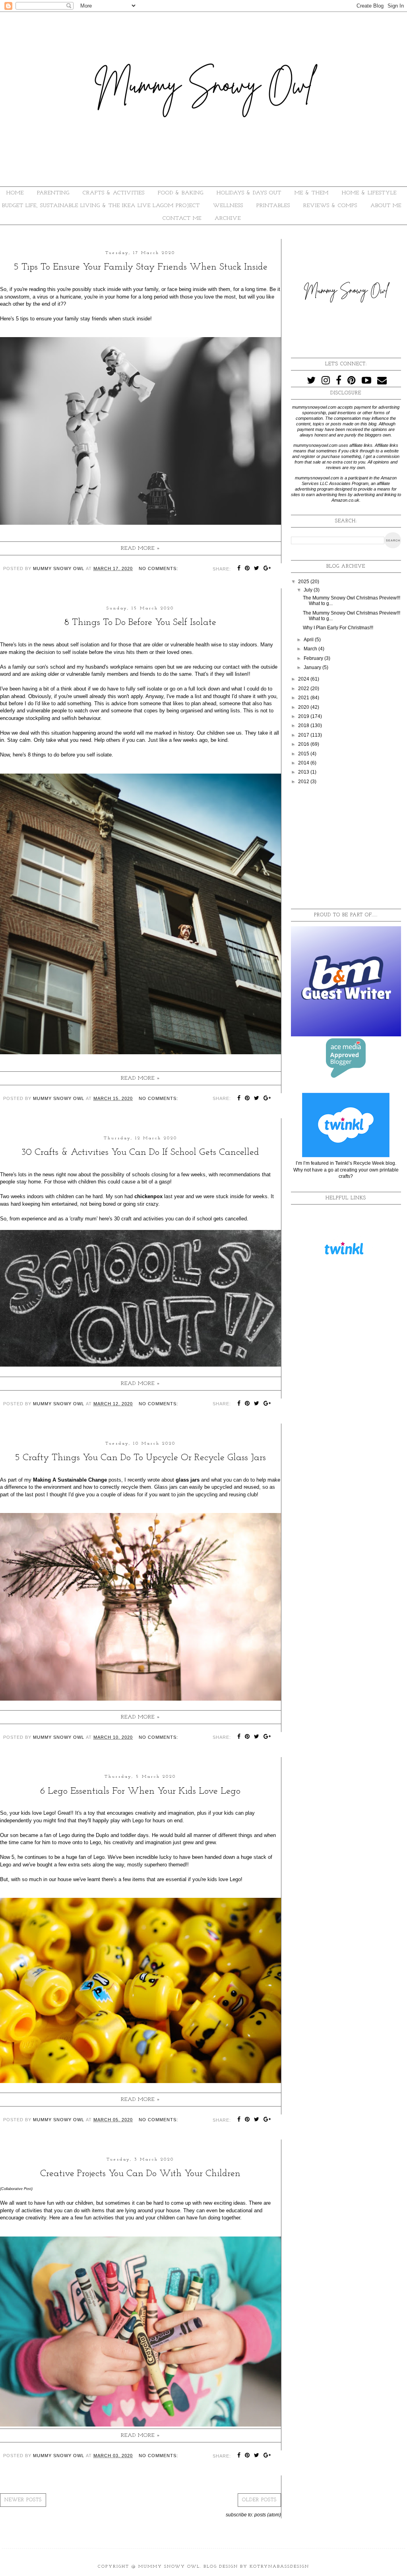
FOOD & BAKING (181, 193)
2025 (304, 582)
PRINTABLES (273, 206)
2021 (304, 698)
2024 (304, 679)
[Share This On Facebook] (239, 569)
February (314, 658)
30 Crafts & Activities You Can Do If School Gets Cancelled (140, 1152)
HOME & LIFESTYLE (369, 193)
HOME (15, 193)
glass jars (188, 1480)
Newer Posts (23, 2500)
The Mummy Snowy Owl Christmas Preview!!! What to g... (352, 616)
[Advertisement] (346, 847)
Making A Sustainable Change (71, 1480)
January (313, 667)
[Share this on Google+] (267, 569)
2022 (304, 689)
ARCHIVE (228, 218)
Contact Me (182, 218)
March (311, 649)
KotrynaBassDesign (279, 2567)
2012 (304, 782)
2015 (304, 754)
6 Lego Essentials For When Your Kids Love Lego (140, 1791)
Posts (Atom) (268, 2515)
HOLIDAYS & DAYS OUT (249, 193)
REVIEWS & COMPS (330, 206)
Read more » (141, 548)
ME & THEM (312, 193)
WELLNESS (228, 206)
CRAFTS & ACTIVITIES (114, 193)
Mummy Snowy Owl (169, 2567)
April (309, 640)
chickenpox (148, 1196)
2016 (304, 744)
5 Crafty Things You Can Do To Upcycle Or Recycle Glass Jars (140, 1458)
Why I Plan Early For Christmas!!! (338, 628)
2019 (304, 716)
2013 (304, 772)
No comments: (158, 568)
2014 (304, 763)
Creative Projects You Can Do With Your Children (140, 2174)
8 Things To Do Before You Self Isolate (140, 623)
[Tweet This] (257, 569)
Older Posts (259, 2500)
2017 (304, 735)
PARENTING (53, 193)
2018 (304, 725)
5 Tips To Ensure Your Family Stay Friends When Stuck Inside (141, 267)
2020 (304, 707)
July (309, 590)
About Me (386, 206)
